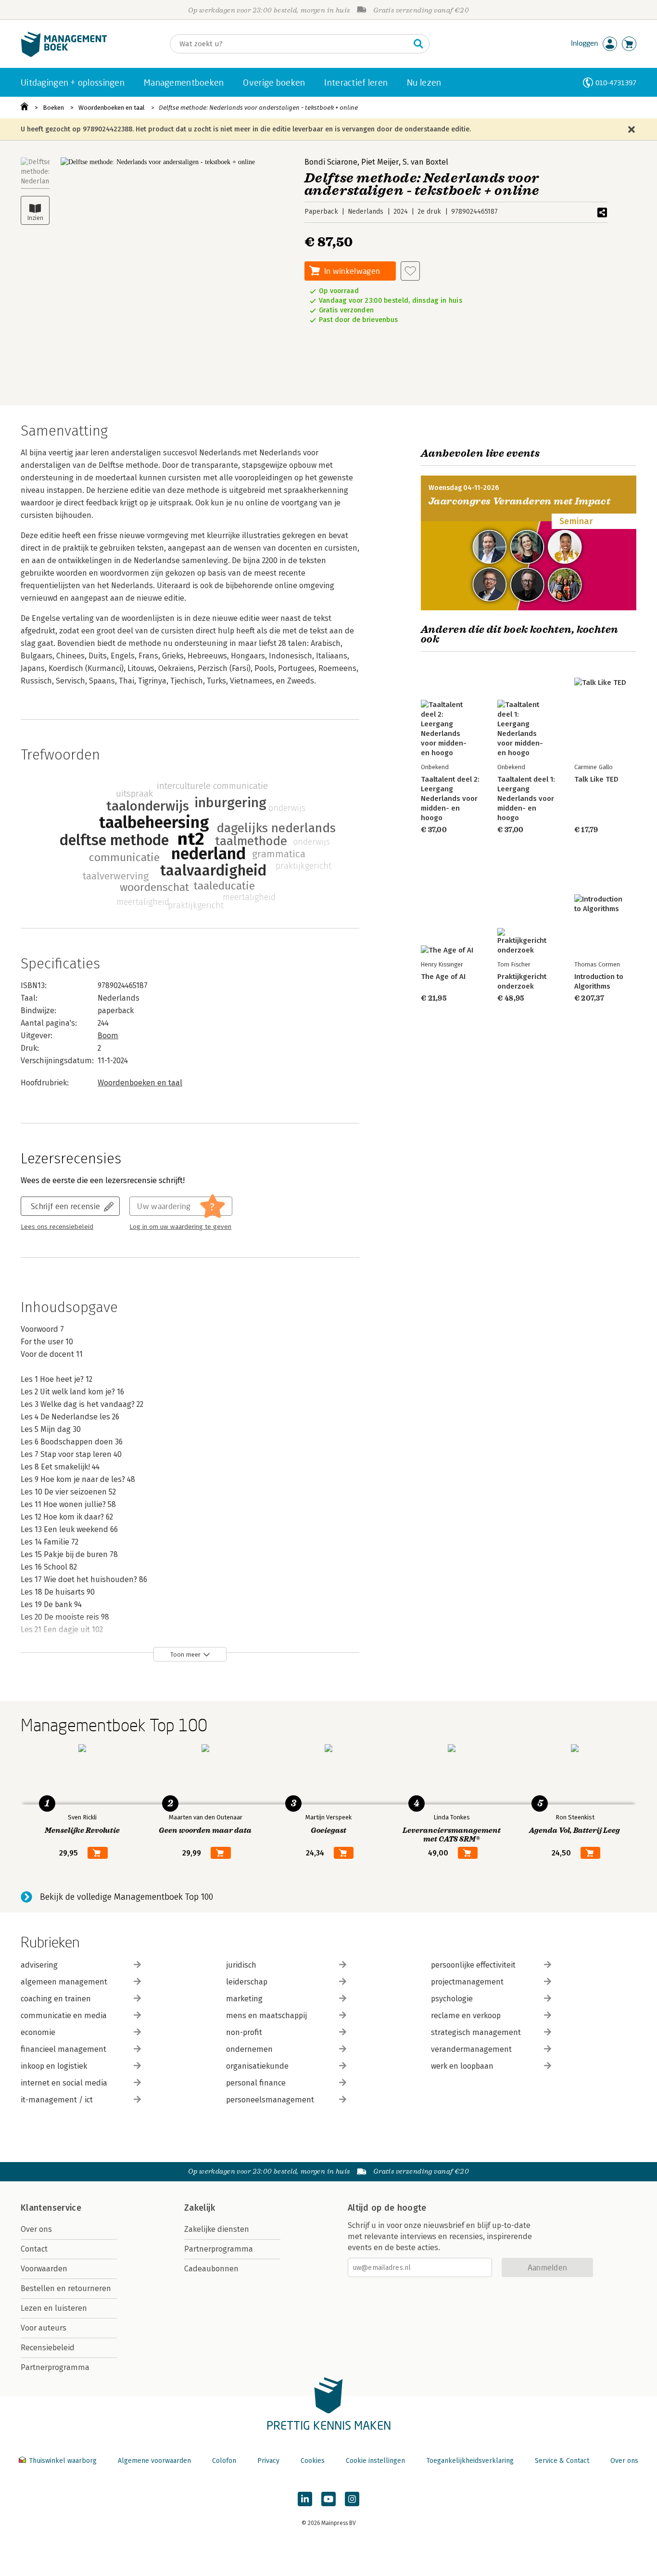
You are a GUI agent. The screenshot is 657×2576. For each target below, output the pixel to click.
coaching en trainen (56, 1999)
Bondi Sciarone (331, 162)
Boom (108, 1036)
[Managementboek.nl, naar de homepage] (64, 55)
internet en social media (64, 2083)
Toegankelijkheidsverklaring (470, 2461)
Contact (34, 2249)
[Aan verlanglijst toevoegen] (410, 271)
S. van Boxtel (425, 162)
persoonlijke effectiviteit (473, 1965)
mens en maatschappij (266, 2016)
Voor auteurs (44, 2328)
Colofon (224, 2461)
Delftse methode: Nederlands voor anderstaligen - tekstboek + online (258, 108)
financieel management (63, 2049)
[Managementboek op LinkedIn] (305, 2499)
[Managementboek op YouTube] (328, 2499)
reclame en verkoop (466, 2016)
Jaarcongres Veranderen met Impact (519, 501)
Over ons (36, 2229)
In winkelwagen (352, 271)
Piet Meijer (380, 162)
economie (38, 2032)
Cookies (313, 2461)
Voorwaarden (44, 2269)
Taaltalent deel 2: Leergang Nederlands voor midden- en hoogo (450, 799)
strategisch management (476, 2032)
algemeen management (64, 1982)
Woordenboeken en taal (112, 108)
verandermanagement (471, 2049)
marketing (244, 1999)
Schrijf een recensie (65, 1206)
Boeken (53, 108)
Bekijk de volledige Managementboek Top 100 (126, 1897)
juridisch (241, 1965)
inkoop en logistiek (54, 2066)
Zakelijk (200, 2208)
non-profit (244, 2032)
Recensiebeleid (48, 2348)
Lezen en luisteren (54, 2308)
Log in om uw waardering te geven (180, 1227)
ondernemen (249, 2049)
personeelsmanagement (270, 2100)
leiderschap (247, 1982)
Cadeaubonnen (211, 2269)
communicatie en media (64, 2016)
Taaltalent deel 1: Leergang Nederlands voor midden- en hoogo (526, 799)
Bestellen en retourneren (66, 2288)
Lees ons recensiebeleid (57, 1227)
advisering (39, 1965)
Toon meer (185, 1655)
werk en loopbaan (462, 2066)
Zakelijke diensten (217, 2229)
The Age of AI (443, 977)
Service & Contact (562, 2461)
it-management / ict (57, 2100)
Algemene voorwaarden (154, 2461)
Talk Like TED (596, 779)
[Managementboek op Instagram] (352, 2499)
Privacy (268, 2461)
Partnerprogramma (55, 2367)
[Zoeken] (418, 44)
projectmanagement (467, 1982)
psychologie (452, 1999)
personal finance (256, 2083)
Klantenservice (51, 2208)
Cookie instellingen (375, 2461)
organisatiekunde (257, 2066)
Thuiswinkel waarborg (63, 2461)
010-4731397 (616, 83)
